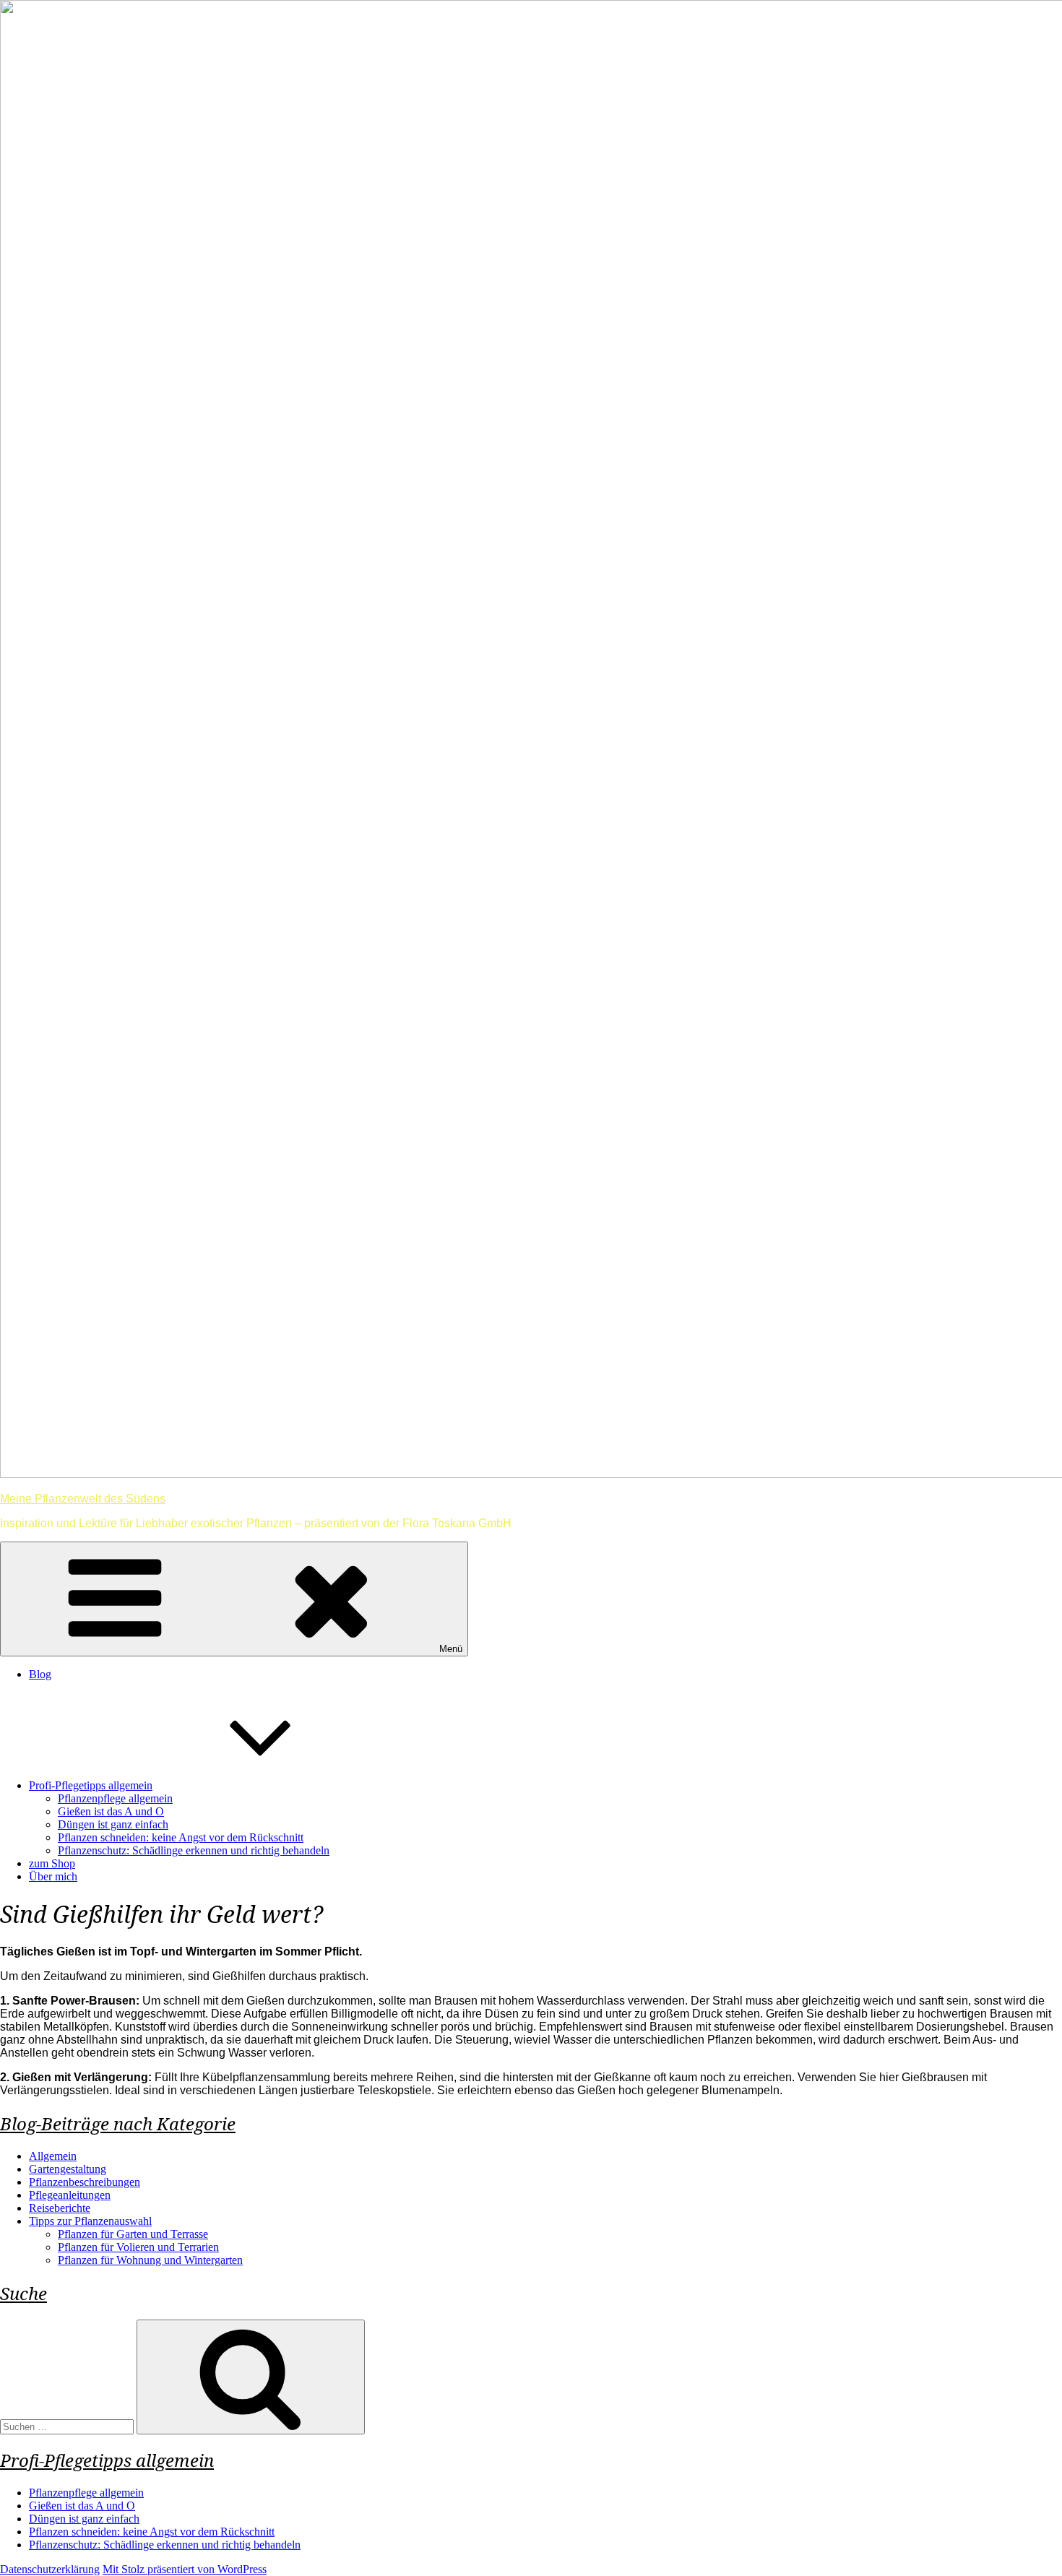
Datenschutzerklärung (50, 2569)
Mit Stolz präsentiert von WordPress (185, 2569)
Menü (451, 1649)
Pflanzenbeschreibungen (85, 2182)
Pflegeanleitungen (70, 2195)
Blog (40, 1674)
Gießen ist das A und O (111, 1811)
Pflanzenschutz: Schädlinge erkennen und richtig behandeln (194, 1850)
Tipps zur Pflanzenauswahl (90, 2221)
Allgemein (53, 2156)
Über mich (53, 1876)
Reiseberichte (60, 2208)
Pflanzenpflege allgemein (115, 1798)
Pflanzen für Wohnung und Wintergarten (150, 2260)
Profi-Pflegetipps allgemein (91, 1785)
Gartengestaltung (68, 2169)
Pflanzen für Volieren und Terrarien (138, 2247)
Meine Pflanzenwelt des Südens (83, 1499)
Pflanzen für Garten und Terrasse (133, 2234)
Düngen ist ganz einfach (113, 1824)
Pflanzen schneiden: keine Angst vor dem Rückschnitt (181, 1837)
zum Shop (52, 1863)
